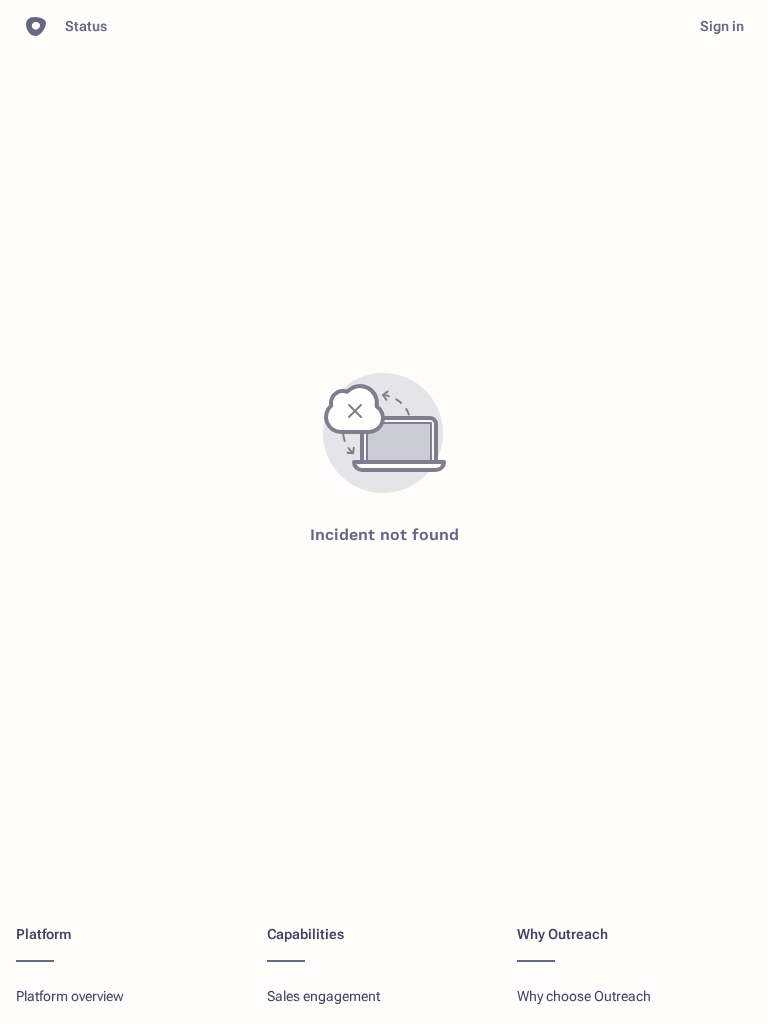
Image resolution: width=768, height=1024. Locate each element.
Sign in (722, 26)
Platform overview (70, 996)
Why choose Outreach (584, 996)
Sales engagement (323, 996)
